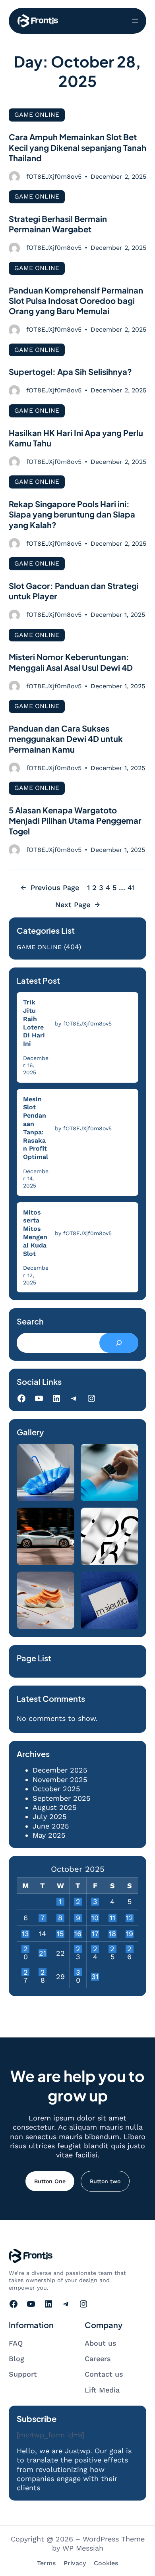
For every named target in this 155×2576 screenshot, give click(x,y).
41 (131, 887)
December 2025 (60, 1770)
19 (130, 1934)
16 (78, 1934)
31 (95, 1977)
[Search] (119, 1343)
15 (60, 1934)
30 (78, 1972)
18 (112, 1934)
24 (95, 1949)
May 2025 (49, 1835)
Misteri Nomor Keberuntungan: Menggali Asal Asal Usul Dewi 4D (71, 662)
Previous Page (50, 887)
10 (95, 1918)
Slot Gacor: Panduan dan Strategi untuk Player (74, 591)
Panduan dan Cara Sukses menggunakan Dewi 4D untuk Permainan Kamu (66, 739)
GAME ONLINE (37, 115)
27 (26, 1972)
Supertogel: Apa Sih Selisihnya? (70, 372)
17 (95, 1934)
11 (112, 1918)
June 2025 (51, 1826)
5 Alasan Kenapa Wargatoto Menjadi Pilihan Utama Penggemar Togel (75, 821)
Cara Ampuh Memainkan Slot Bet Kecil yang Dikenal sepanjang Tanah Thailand (77, 148)
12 (130, 1918)
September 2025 (61, 1798)
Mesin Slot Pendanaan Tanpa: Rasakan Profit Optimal (36, 1128)
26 (129, 1949)
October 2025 (56, 1789)
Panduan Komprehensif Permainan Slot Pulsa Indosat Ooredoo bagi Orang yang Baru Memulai (76, 301)
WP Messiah (83, 2548)
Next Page (78, 905)
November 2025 (60, 1779)
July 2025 (49, 1816)
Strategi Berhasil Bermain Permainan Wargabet (58, 224)
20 (26, 1949)
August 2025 (54, 1807)
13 (25, 1934)
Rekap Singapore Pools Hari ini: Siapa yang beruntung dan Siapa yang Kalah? (72, 515)
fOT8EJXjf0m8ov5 (54, 177)
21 (43, 1953)
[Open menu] (135, 21)
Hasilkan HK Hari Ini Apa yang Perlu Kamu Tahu (76, 438)
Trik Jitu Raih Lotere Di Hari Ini (34, 1023)
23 (78, 1949)
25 (112, 1949)
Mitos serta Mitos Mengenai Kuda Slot (35, 1233)
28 (43, 1972)
